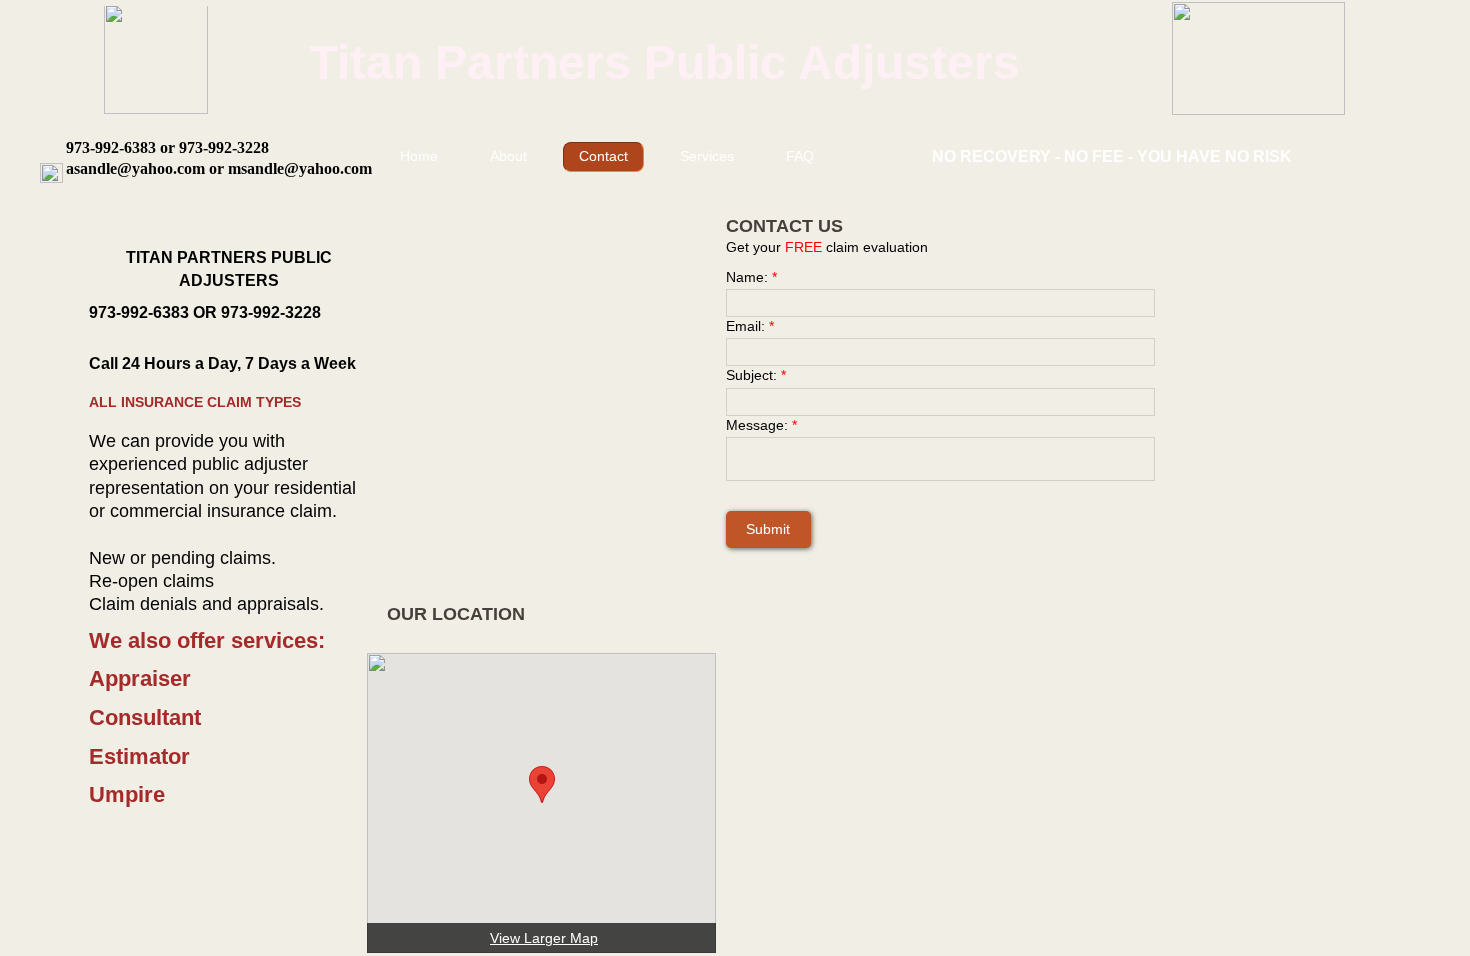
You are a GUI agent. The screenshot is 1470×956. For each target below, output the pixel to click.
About (508, 156)
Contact (603, 156)
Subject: (756, 375)
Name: (751, 277)
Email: (750, 326)
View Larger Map (544, 938)
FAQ (800, 156)
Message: (761, 425)
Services (707, 156)
